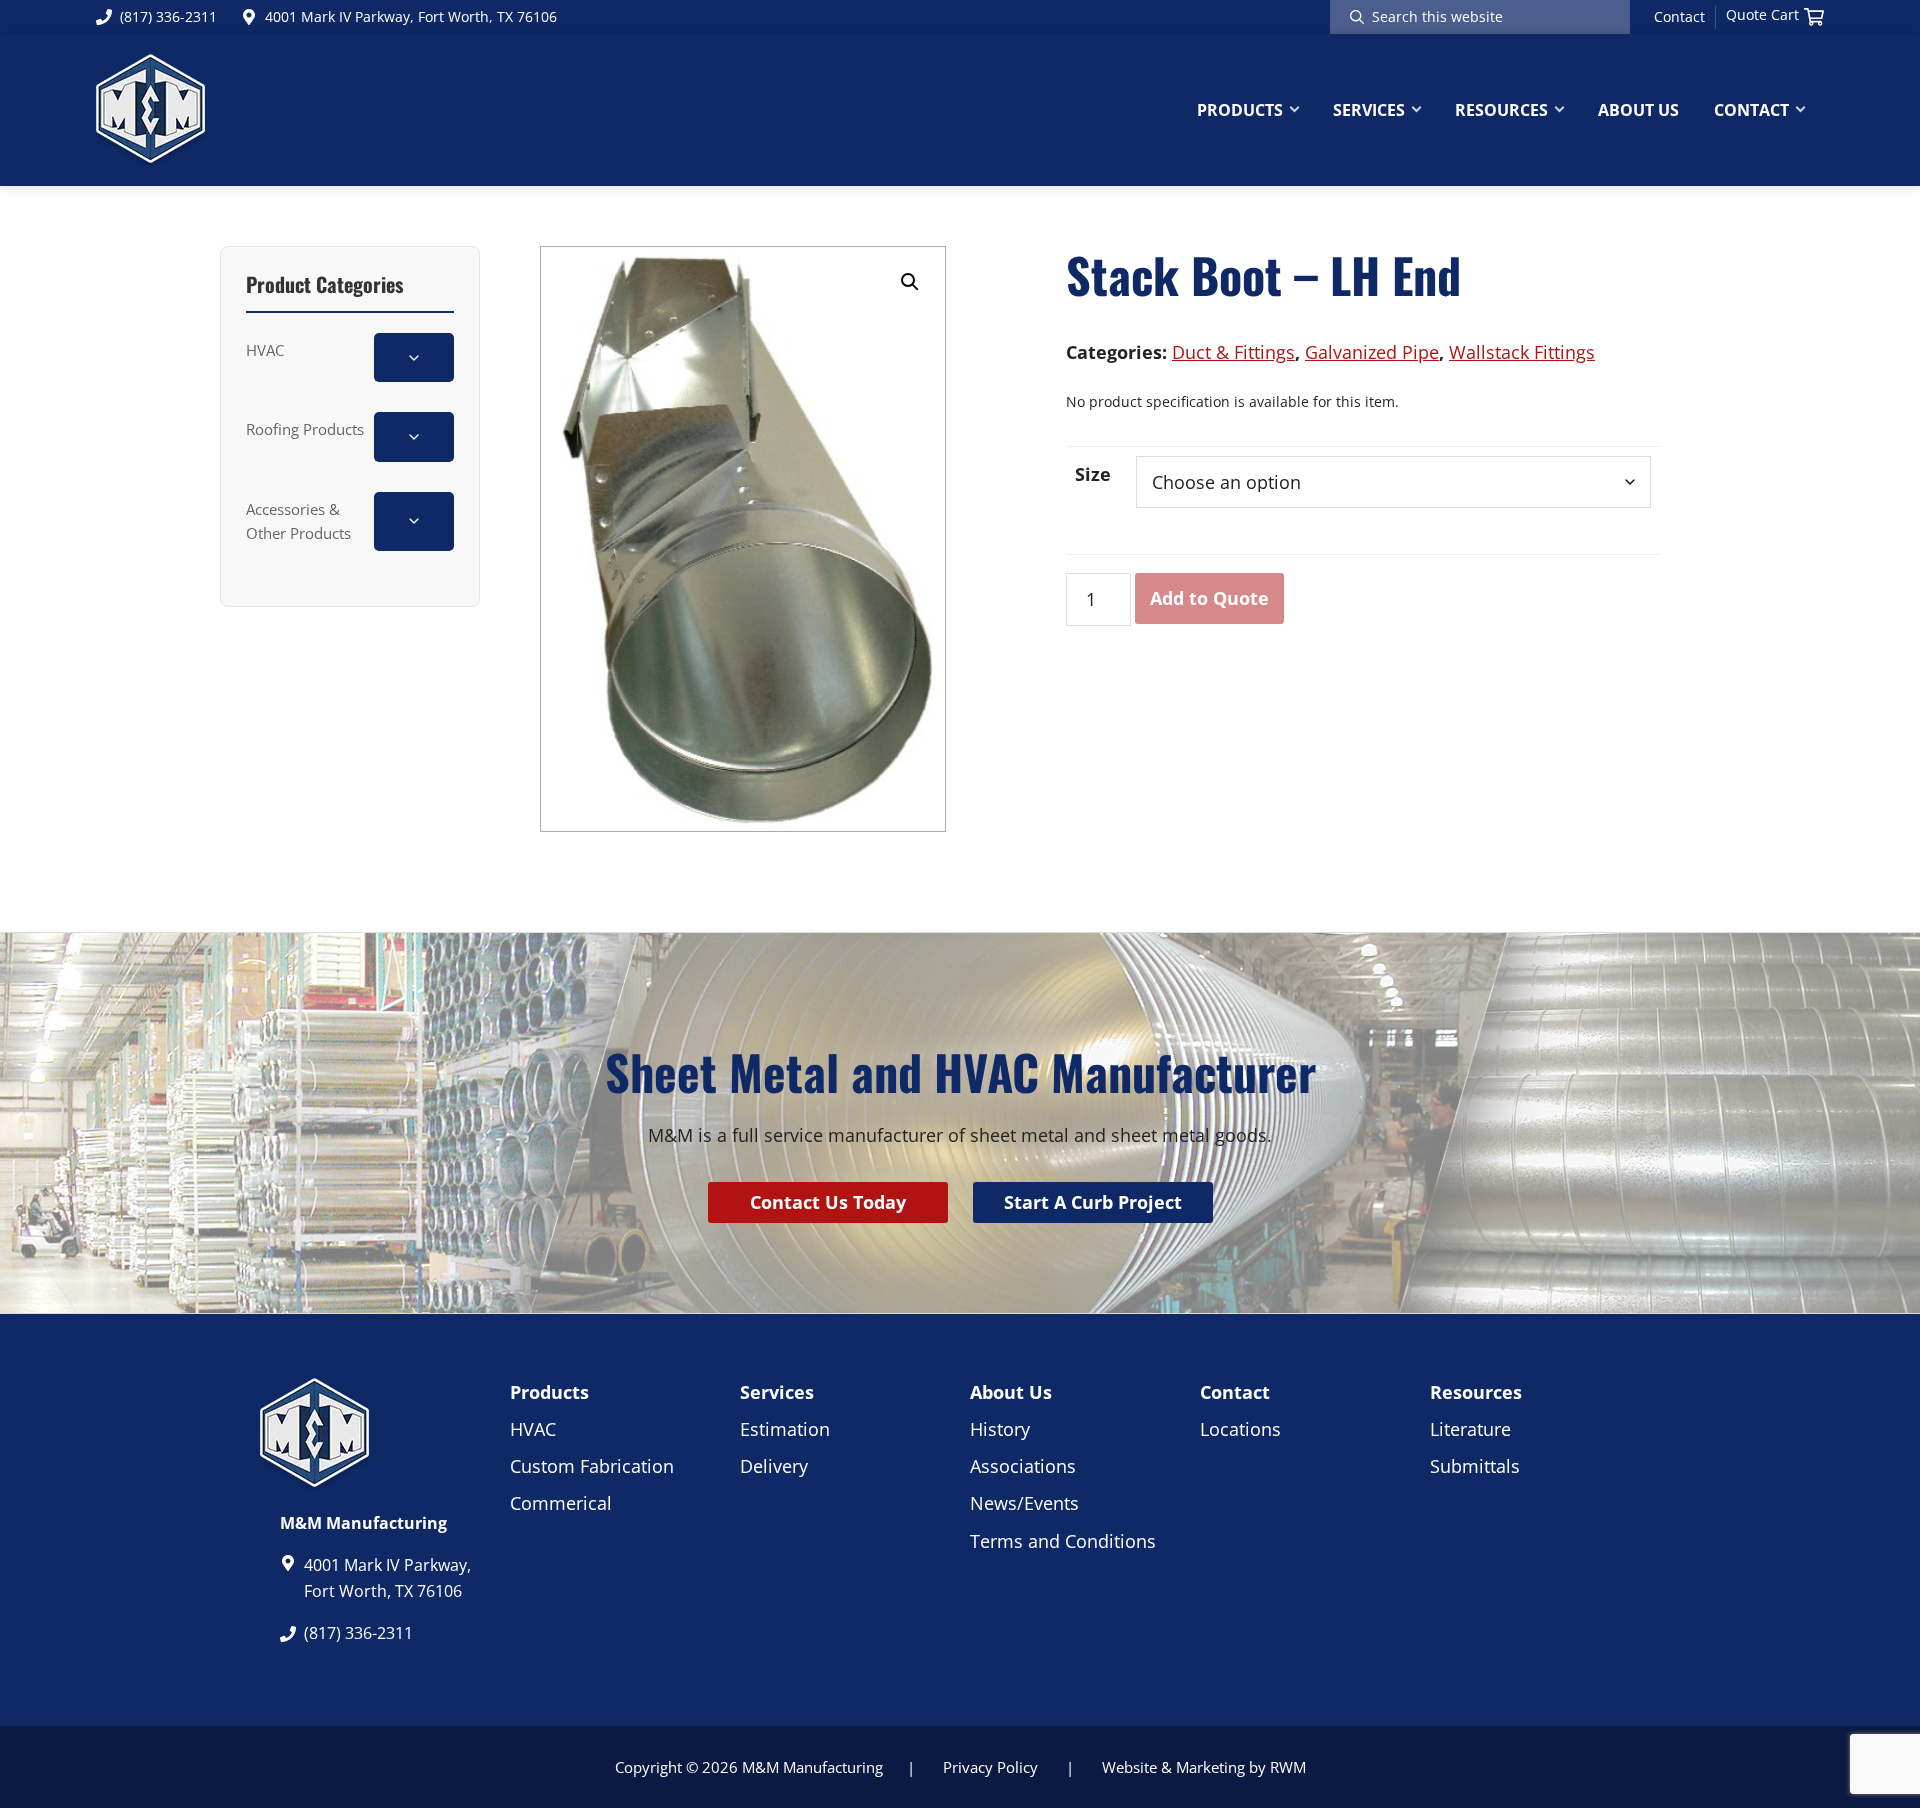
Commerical (561, 1503)
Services (777, 1392)
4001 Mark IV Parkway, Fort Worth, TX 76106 (411, 16)
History (1000, 1429)
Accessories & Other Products (298, 521)
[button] (910, 282)
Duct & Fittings (1233, 352)
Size (1093, 474)
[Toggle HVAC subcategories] (414, 357)
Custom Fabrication (592, 1466)
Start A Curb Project (1093, 1202)
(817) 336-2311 (168, 16)
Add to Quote (1209, 598)
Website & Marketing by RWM (1204, 1767)
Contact (1679, 17)
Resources (1476, 1392)
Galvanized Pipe (1372, 352)
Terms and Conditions (1063, 1541)
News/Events (1024, 1503)
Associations (1023, 1466)
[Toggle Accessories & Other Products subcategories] (414, 521)
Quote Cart (1762, 15)
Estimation (785, 1429)
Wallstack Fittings (1522, 352)
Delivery (774, 1466)
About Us (1011, 1392)
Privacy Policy (990, 1767)
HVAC (265, 350)
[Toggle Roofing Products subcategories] (414, 436)
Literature (1470, 1429)
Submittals (1475, 1466)
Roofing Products (305, 429)
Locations (1240, 1429)
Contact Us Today (828, 1202)
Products (549, 1392)
